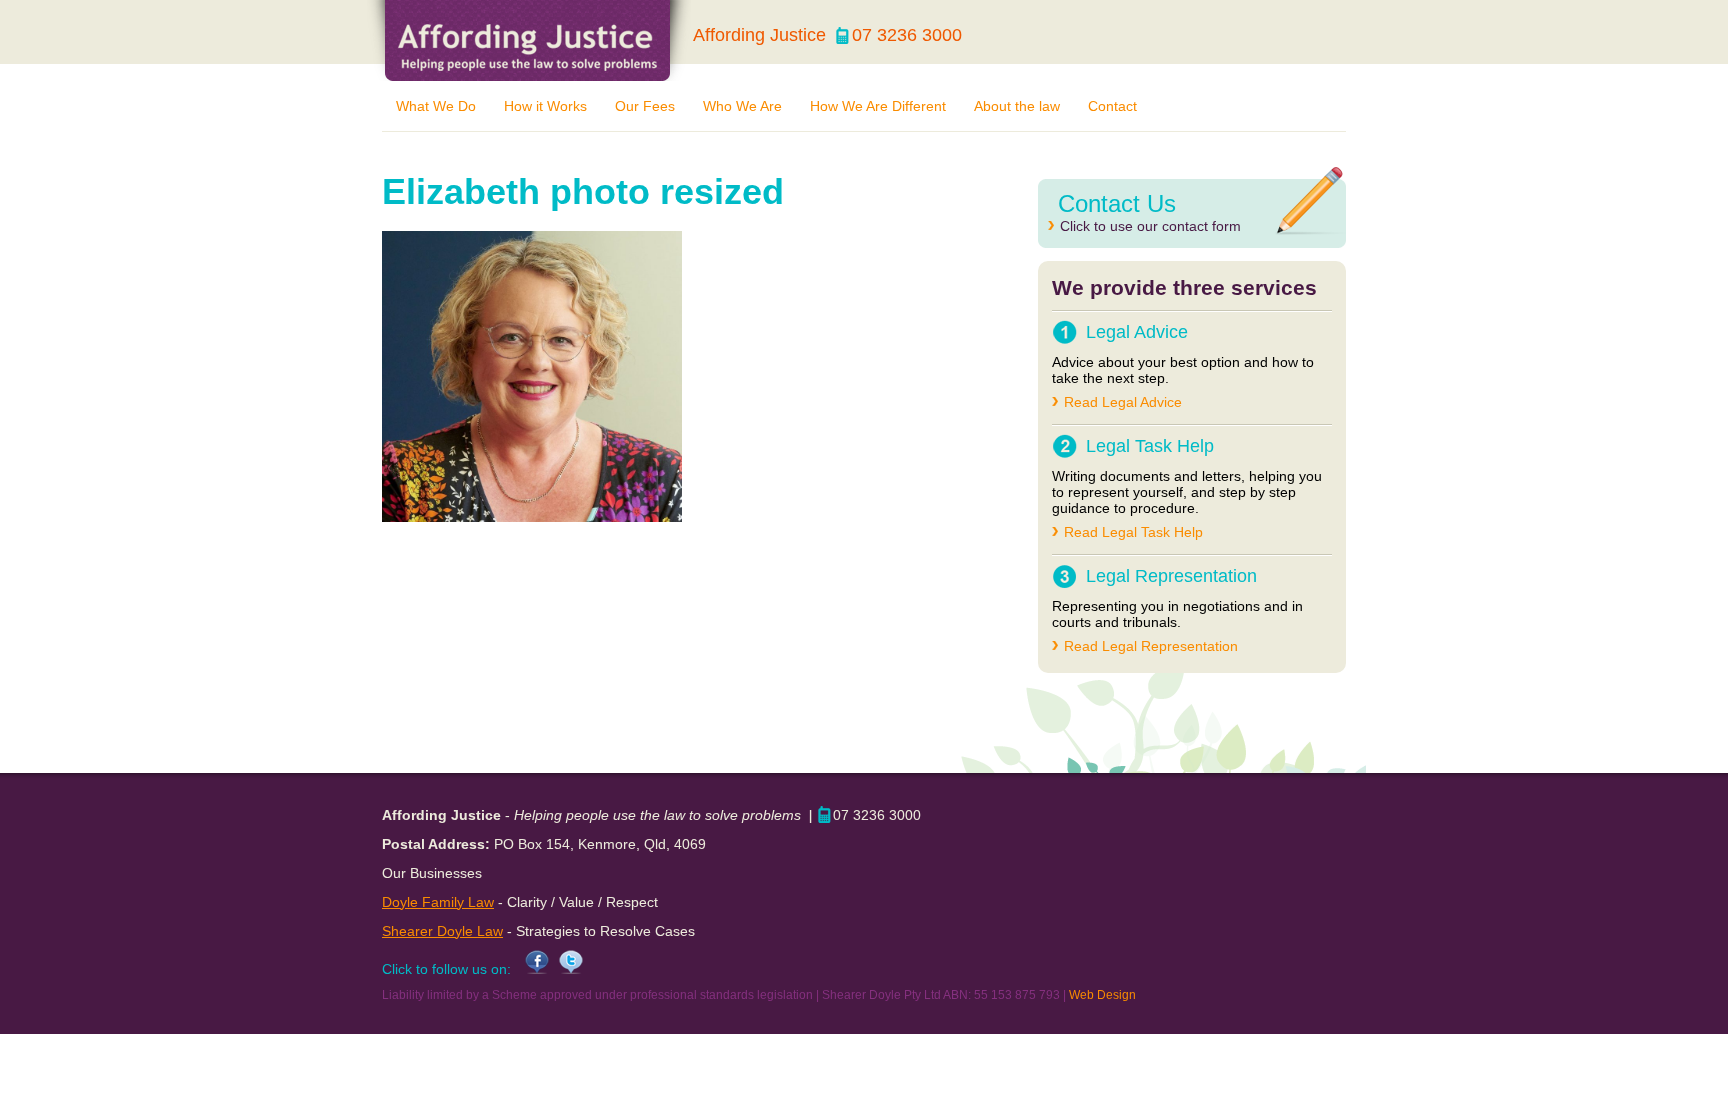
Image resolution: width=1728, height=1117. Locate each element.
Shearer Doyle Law (442, 931)
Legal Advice (1137, 332)
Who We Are (742, 106)
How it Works (545, 106)
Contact (1112, 106)
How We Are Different (878, 106)
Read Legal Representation (1151, 646)
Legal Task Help (1150, 446)
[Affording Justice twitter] (566, 969)
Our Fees (645, 106)
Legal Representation (1171, 576)
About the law (1017, 106)
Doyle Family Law (438, 902)
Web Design (1102, 995)
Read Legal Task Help (1133, 532)
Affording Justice (529, 40)
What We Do (436, 106)
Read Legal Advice (1123, 402)
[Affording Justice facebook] (532, 969)
